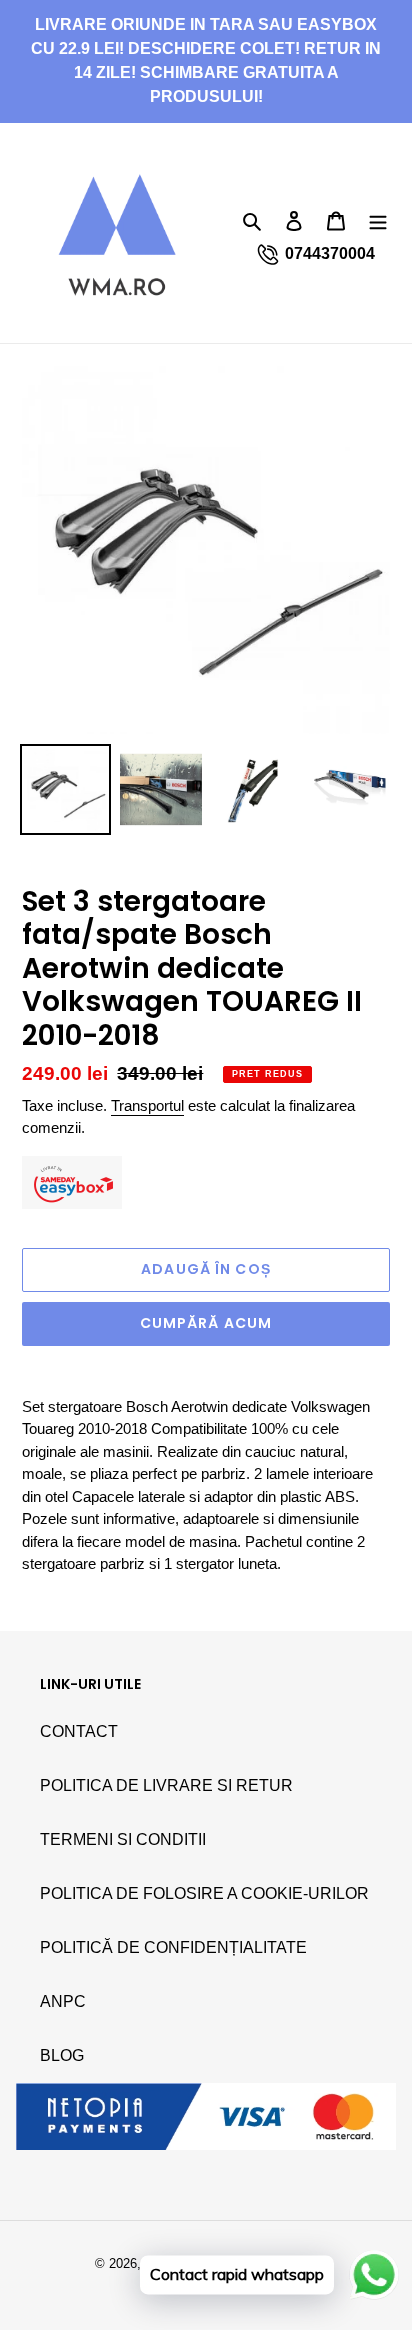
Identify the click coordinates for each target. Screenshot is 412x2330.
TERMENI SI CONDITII (123, 1839)
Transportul (147, 1105)
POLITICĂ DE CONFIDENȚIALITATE (173, 1947)
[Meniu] (378, 220)
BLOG (62, 2055)
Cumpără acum (206, 1323)
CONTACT (79, 1731)
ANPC (63, 2001)
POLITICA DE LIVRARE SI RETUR (166, 1785)
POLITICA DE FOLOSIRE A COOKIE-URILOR (204, 1893)
